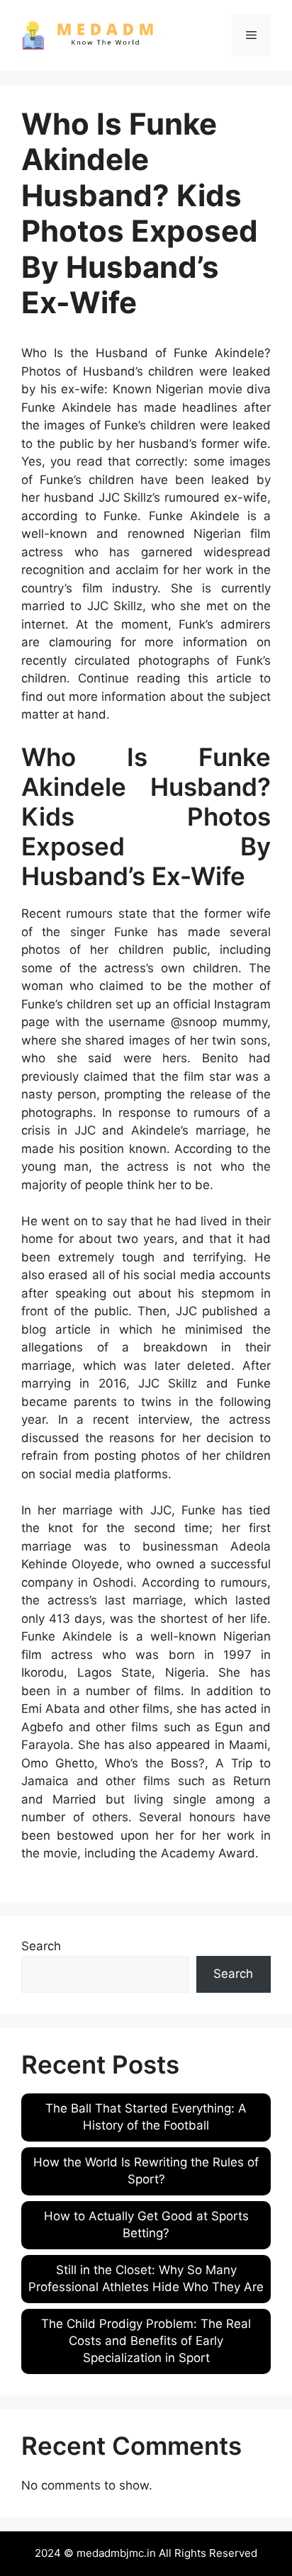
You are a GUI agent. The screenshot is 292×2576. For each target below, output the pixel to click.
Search (41, 1946)
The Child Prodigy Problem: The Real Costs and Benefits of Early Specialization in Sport (146, 2341)
